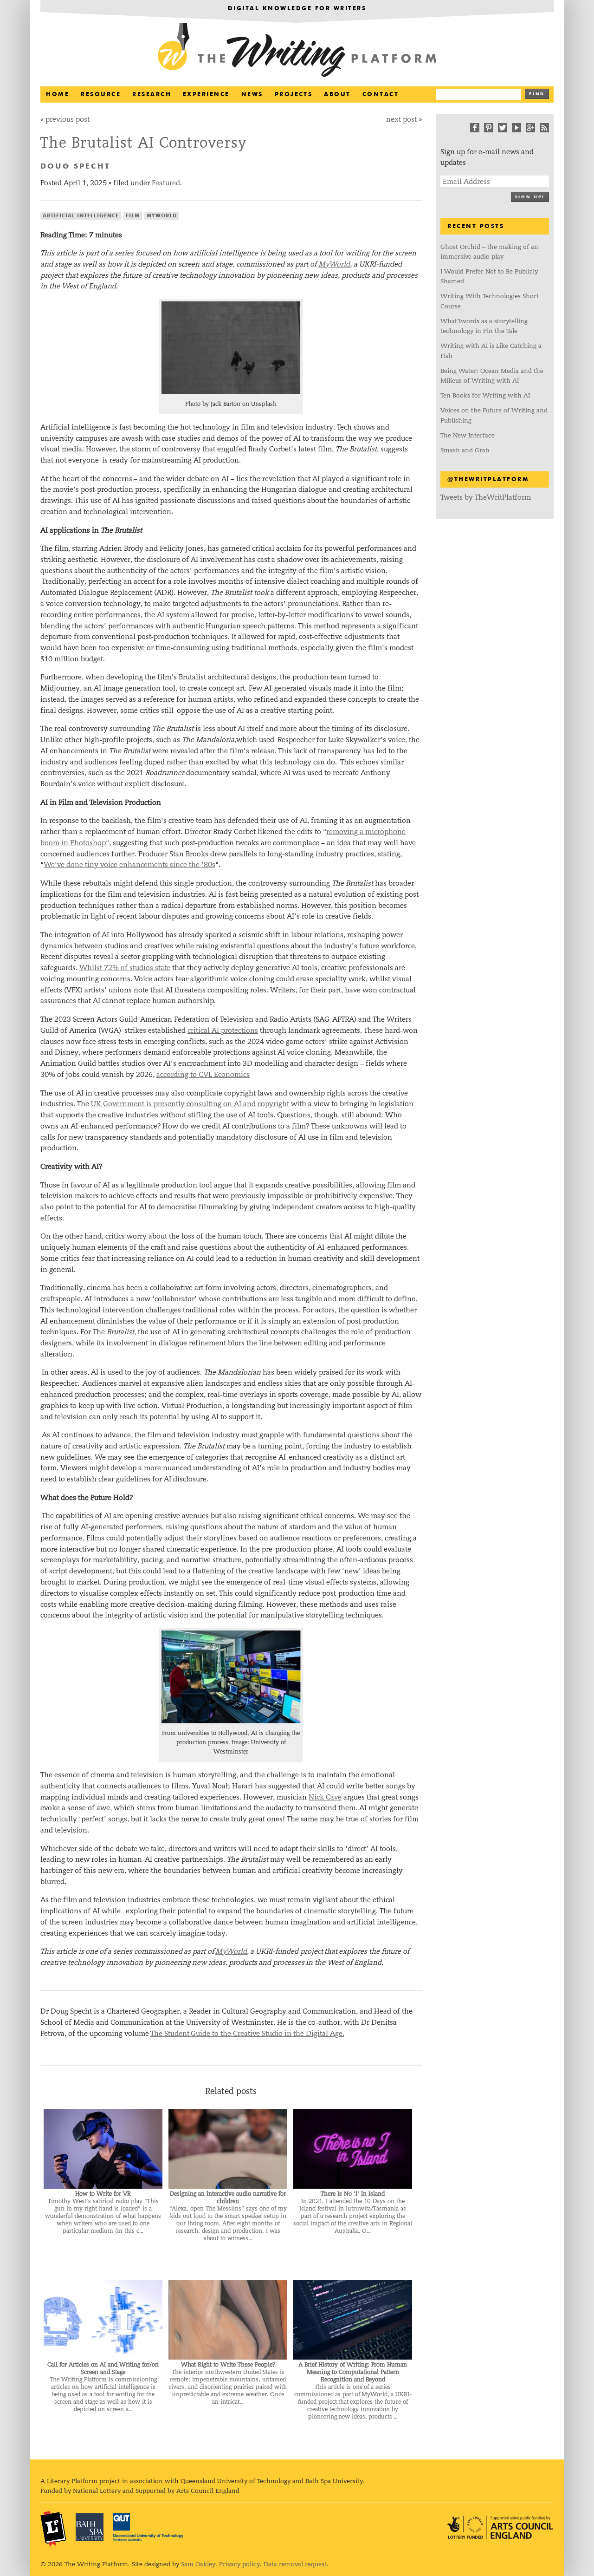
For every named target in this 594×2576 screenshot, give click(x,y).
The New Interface (468, 435)
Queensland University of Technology (148, 2527)
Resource (101, 95)
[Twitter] (503, 128)
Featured (166, 183)
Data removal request (295, 2564)
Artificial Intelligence (81, 216)
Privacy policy (239, 2564)
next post (401, 119)
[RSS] (544, 128)
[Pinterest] (489, 128)
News (252, 95)
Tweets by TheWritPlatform (486, 497)
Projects (294, 95)
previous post (68, 119)
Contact (381, 95)
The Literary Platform (53, 2529)
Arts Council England (500, 2527)
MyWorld (162, 216)
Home (58, 95)
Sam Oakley (198, 2564)
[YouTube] (517, 128)
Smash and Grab (465, 450)
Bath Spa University (90, 2527)
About (337, 95)
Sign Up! (530, 197)
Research (152, 95)
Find (537, 94)
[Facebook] (475, 128)
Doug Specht (75, 167)
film (133, 216)
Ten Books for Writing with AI (485, 395)
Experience (206, 95)
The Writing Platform (297, 51)
